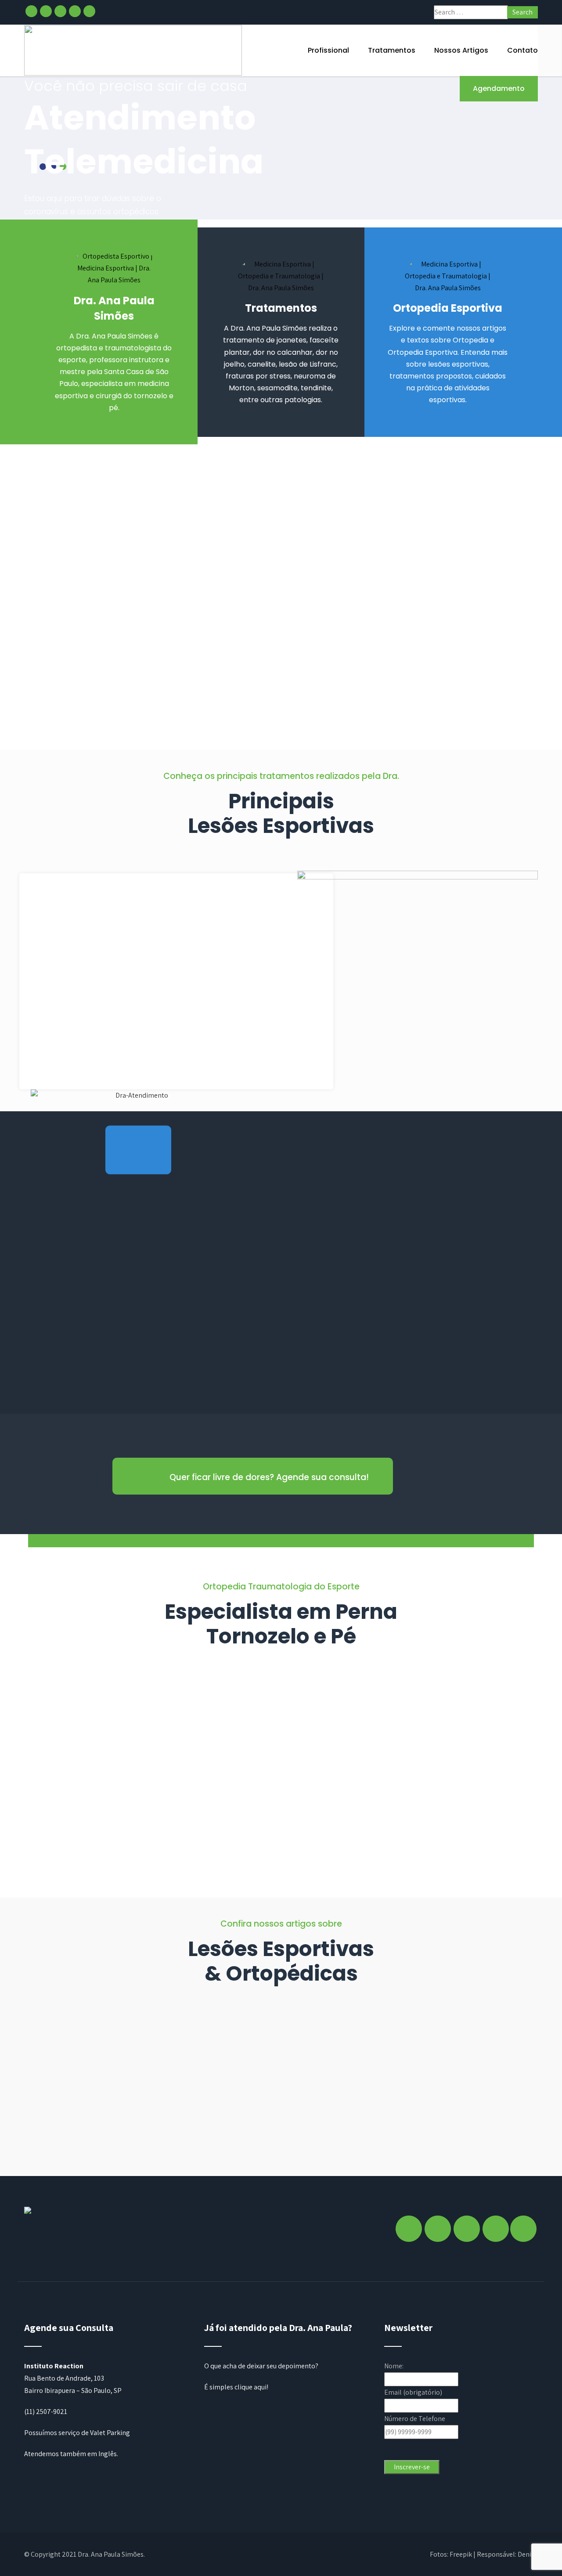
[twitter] (60, 11)
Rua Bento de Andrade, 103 (64, 2378)
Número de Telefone (415, 2419)
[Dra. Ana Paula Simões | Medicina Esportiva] (133, 50)
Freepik (461, 2554)
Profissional (328, 50)
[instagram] (46, 11)
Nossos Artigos (461, 50)
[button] (138, 1150)
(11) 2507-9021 (46, 2412)
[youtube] (89, 11)
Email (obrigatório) (413, 2392)
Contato (522, 50)
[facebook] (31, 11)
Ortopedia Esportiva (448, 308)
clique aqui (250, 2387)
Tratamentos (392, 50)
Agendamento (499, 88)
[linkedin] (75, 11)
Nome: (394, 2366)
